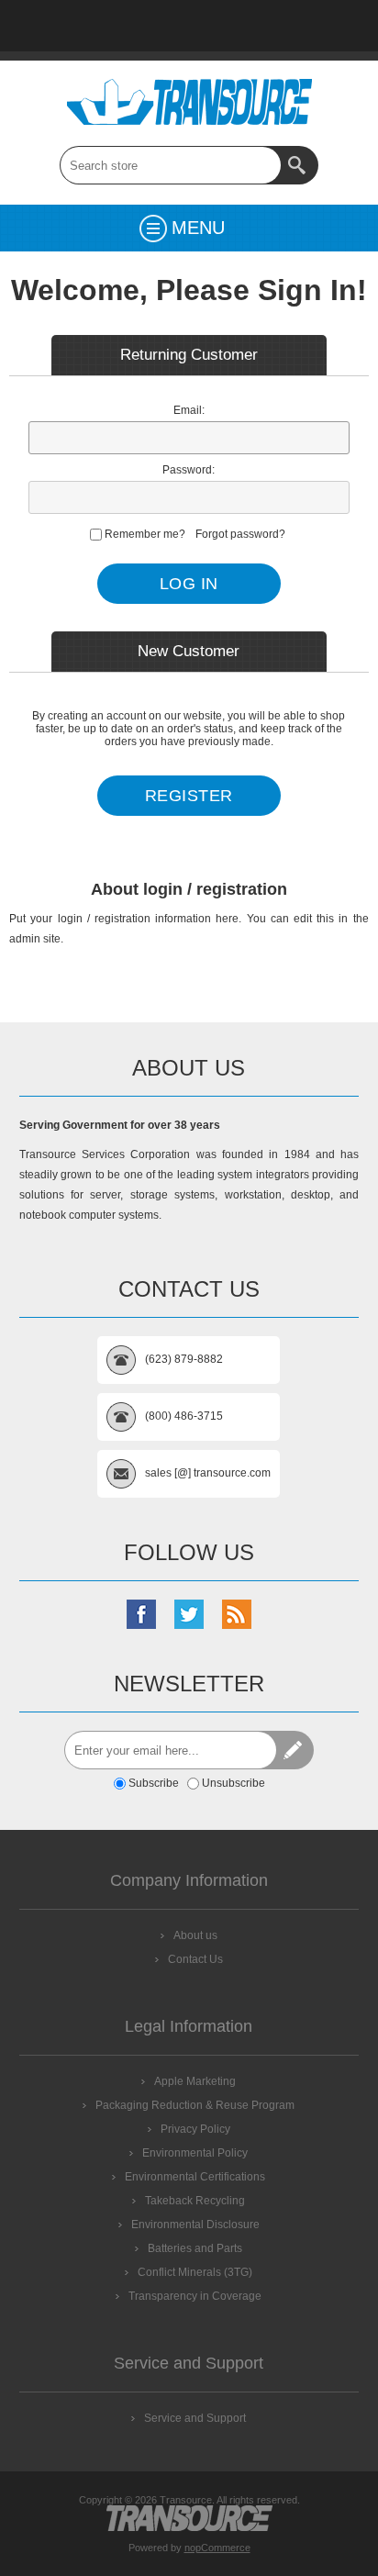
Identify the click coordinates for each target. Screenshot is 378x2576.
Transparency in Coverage (195, 2296)
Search (299, 165)
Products (94, 26)
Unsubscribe (233, 1783)
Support (141, 26)
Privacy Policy (195, 2129)
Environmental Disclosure (195, 2225)
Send (295, 1750)
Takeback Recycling (195, 2201)
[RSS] (237, 1614)
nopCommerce (217, 2548)
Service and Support (195, 2418)
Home (46, 26)
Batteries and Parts (195, 2248)
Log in (332, 26)
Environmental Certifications (195, 2177)
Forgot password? (240, 534)
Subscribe (154, 1783)
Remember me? (145, 534)
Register (284, 26)
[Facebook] (141, 1614)
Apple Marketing (195, 2081)
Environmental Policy (195, 2153)
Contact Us (189, 26)
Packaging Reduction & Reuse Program (195, 2105)
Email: (189, 410)
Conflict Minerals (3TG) (195, 2272)
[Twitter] (189, 1614)
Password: (189, 470)
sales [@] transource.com (208, 1473)
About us (195, 1935)
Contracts (237, 26)
